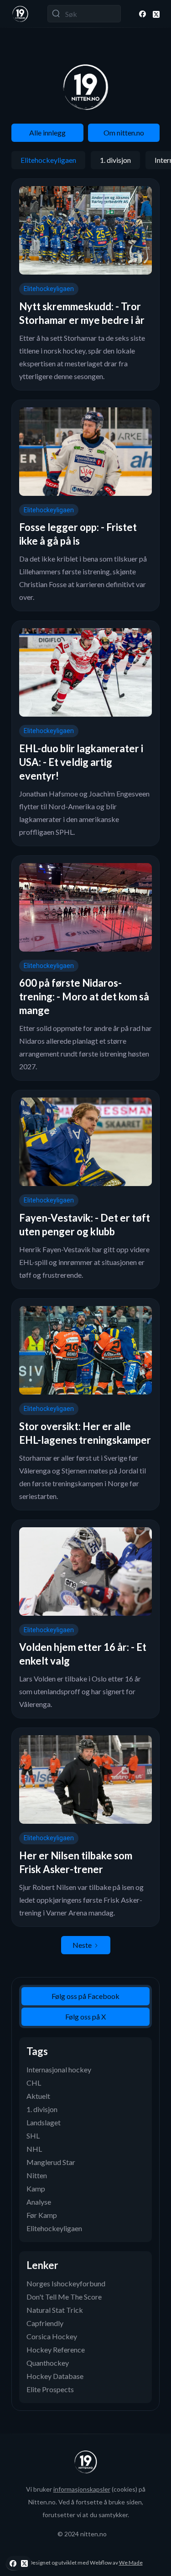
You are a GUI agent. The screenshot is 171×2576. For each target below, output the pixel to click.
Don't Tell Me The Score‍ (64, 2297)
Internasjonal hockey (59, 2069)
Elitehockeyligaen (48, 160)
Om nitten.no (124, 133)
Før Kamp (42, 2215)
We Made (131, 2563)
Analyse (39, 2202)
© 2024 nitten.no (82, 2534)
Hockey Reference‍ (56, 2350)
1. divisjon (115, 160)
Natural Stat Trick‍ (55, 2310)
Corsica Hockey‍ (52, 2336)
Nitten (37, 2175)
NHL (34, 2149)
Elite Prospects (50, 2389)
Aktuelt (38, 2096)
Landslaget (44, 2122)
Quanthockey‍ (48, 2363)
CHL (34, 2083)
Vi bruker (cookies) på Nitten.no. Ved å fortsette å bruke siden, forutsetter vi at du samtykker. (86, 2502)
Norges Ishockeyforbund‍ (66, 2283)
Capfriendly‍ (45, 2323)
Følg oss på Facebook (85, 1996)
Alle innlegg (47, 133)
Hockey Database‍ (55, 2376)
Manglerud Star (51, 2162)
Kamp (36, 2188)
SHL (33, 2136)
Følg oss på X (85, 2017)
